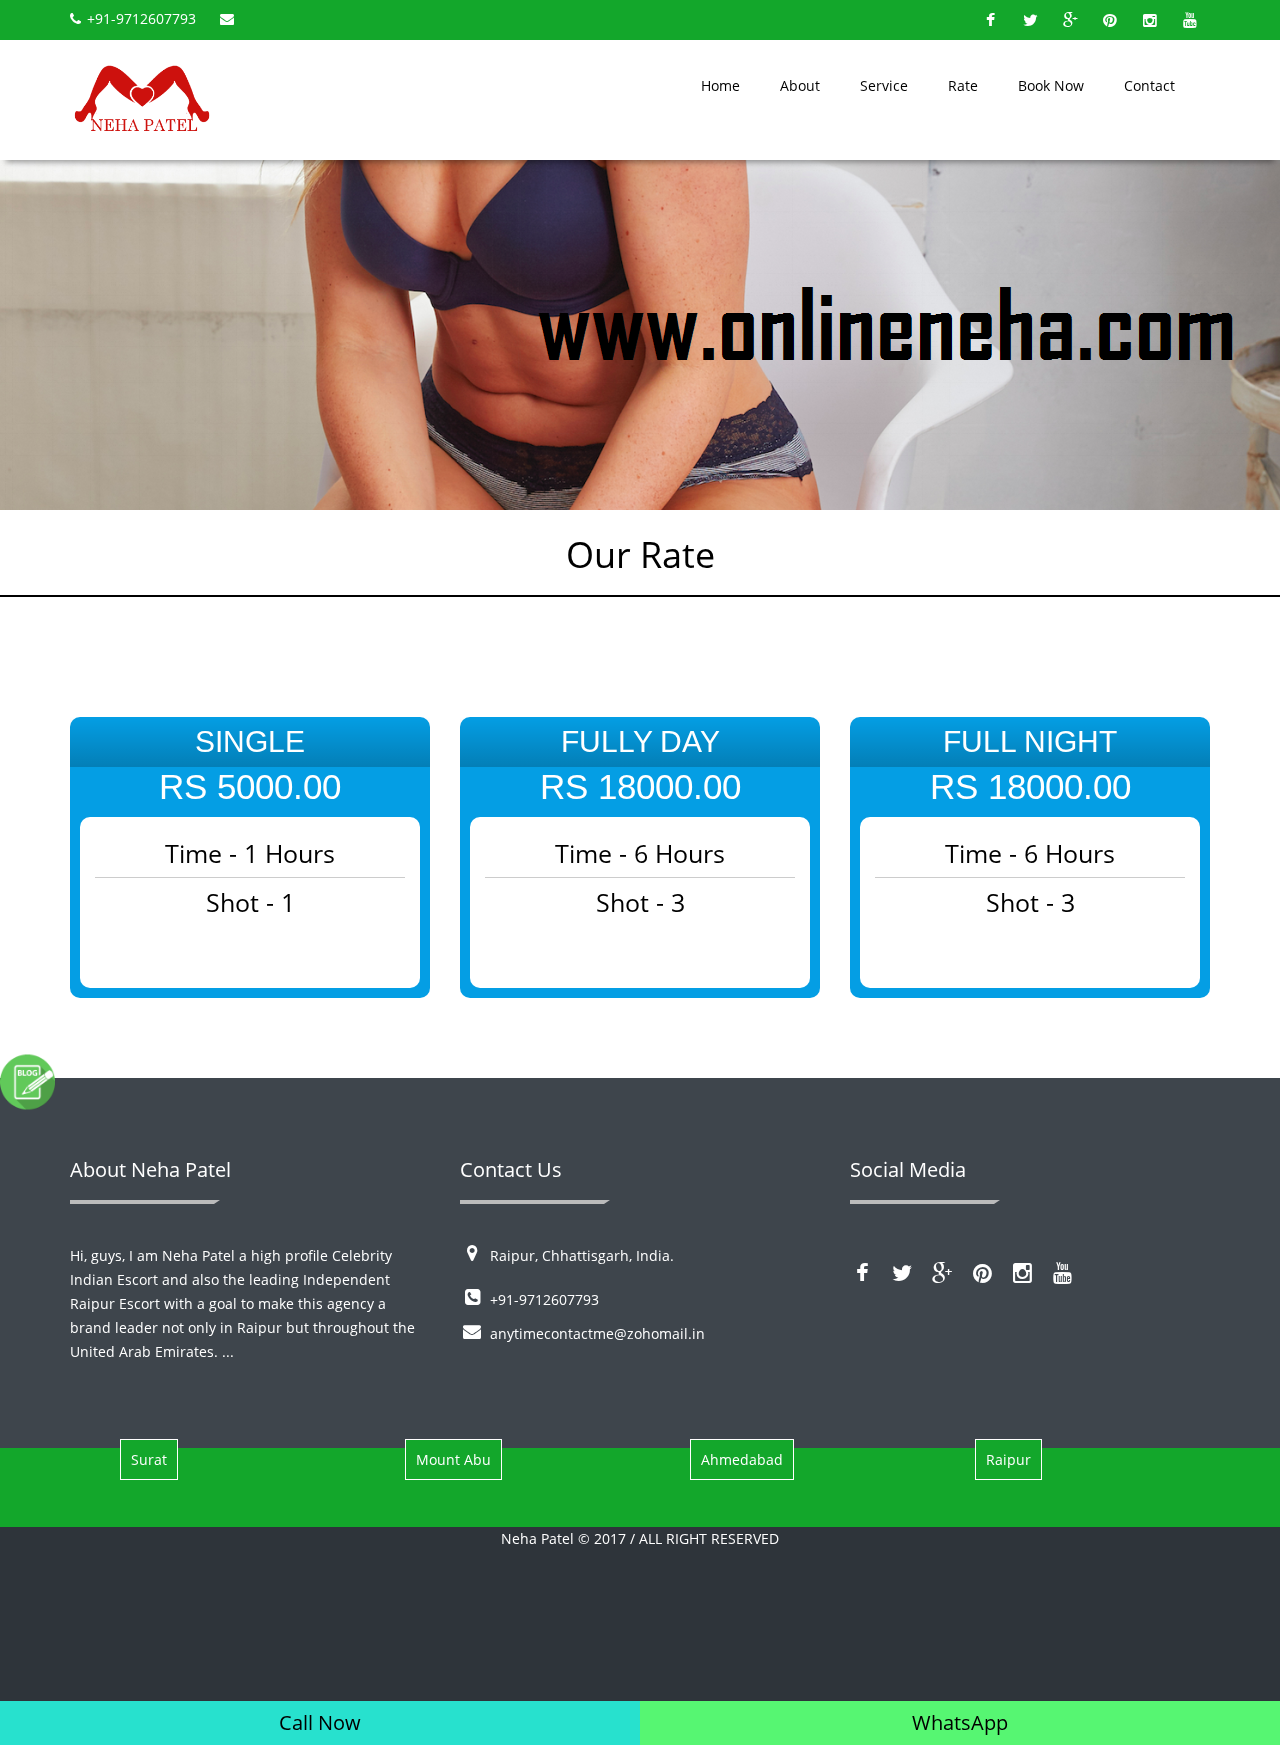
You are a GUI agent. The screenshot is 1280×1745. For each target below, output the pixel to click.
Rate (963, 85)
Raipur (1008, 1459)
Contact (1149, 85)
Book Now (1051, 85)
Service (884, 85)
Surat (149, 1459)
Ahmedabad (742, 1459)
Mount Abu (453, 1459)
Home (720, 85)
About (800, 85)
